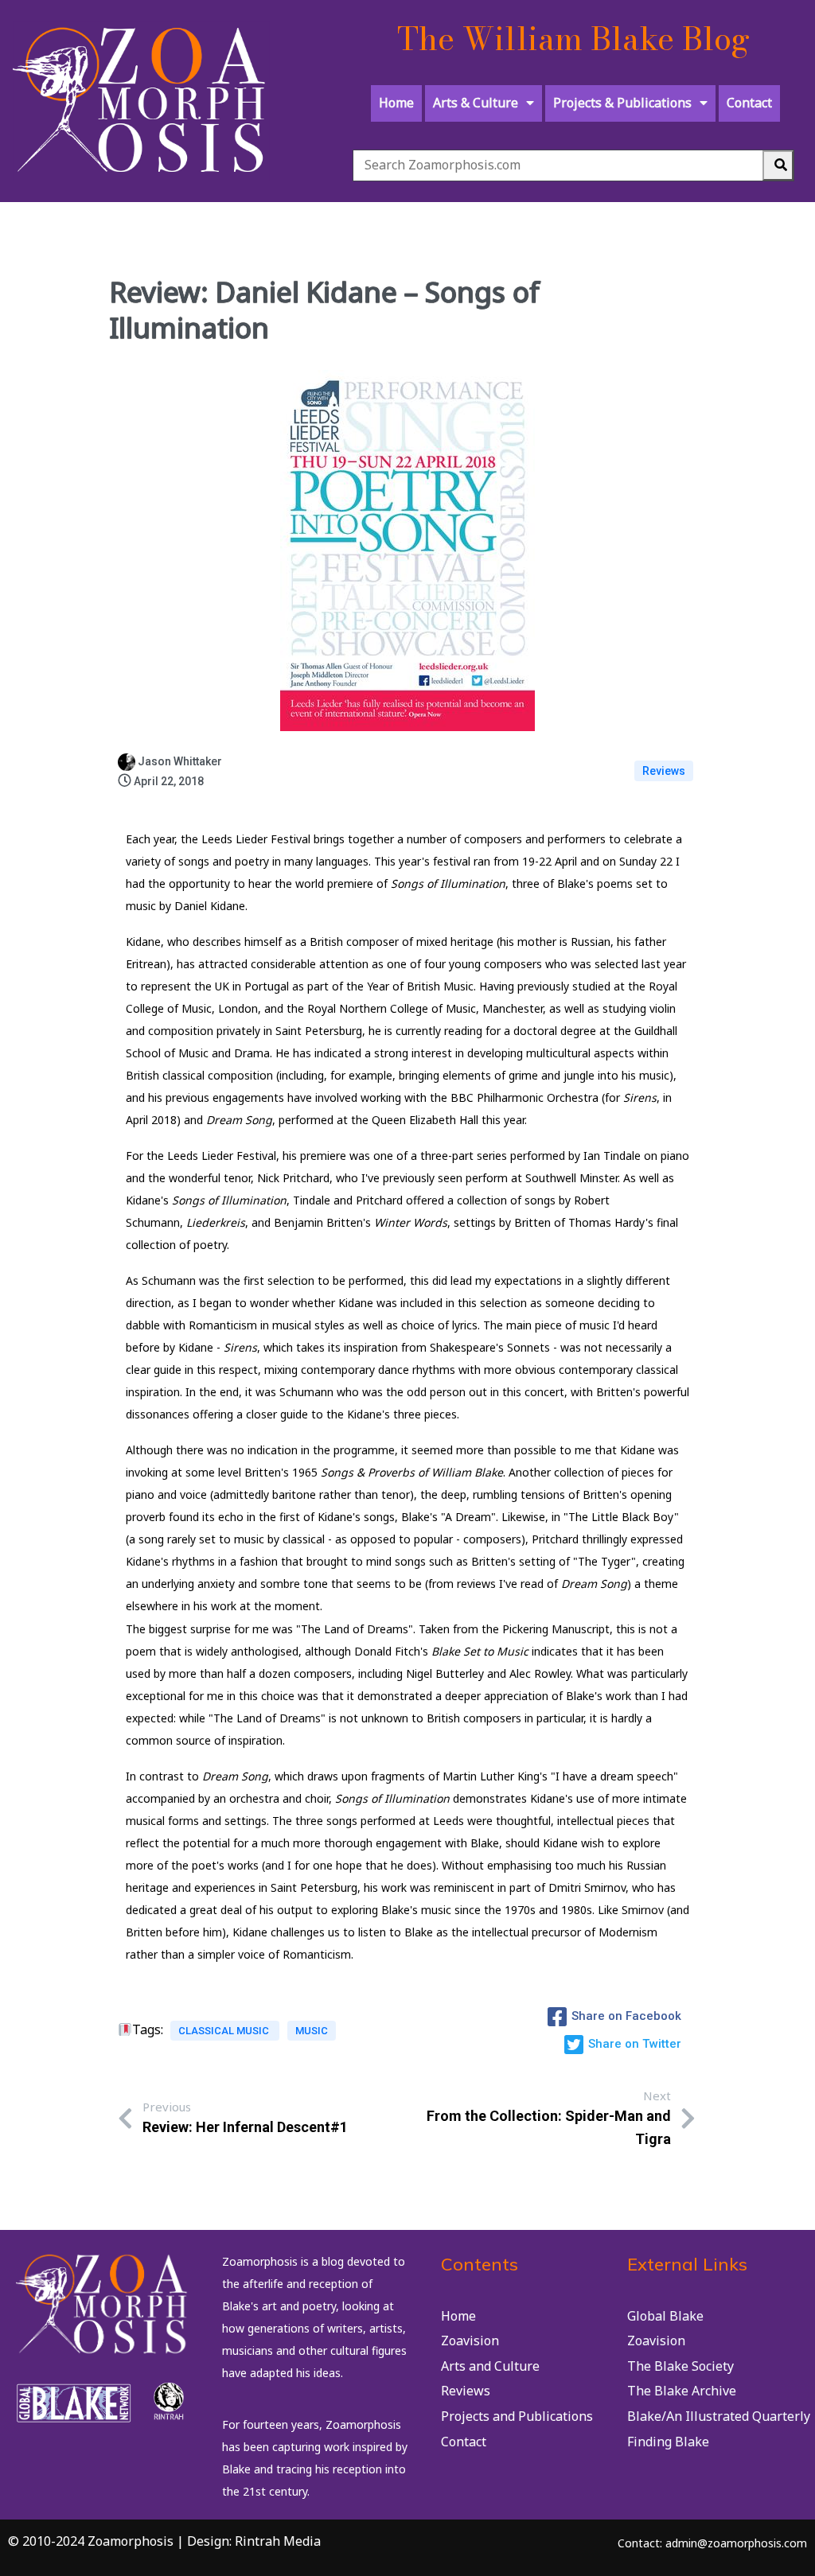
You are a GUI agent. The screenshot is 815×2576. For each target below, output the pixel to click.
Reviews (664, 771)
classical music (225, 2031)
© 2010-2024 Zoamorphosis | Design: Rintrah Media (164, 2541)
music (312, 2031)
